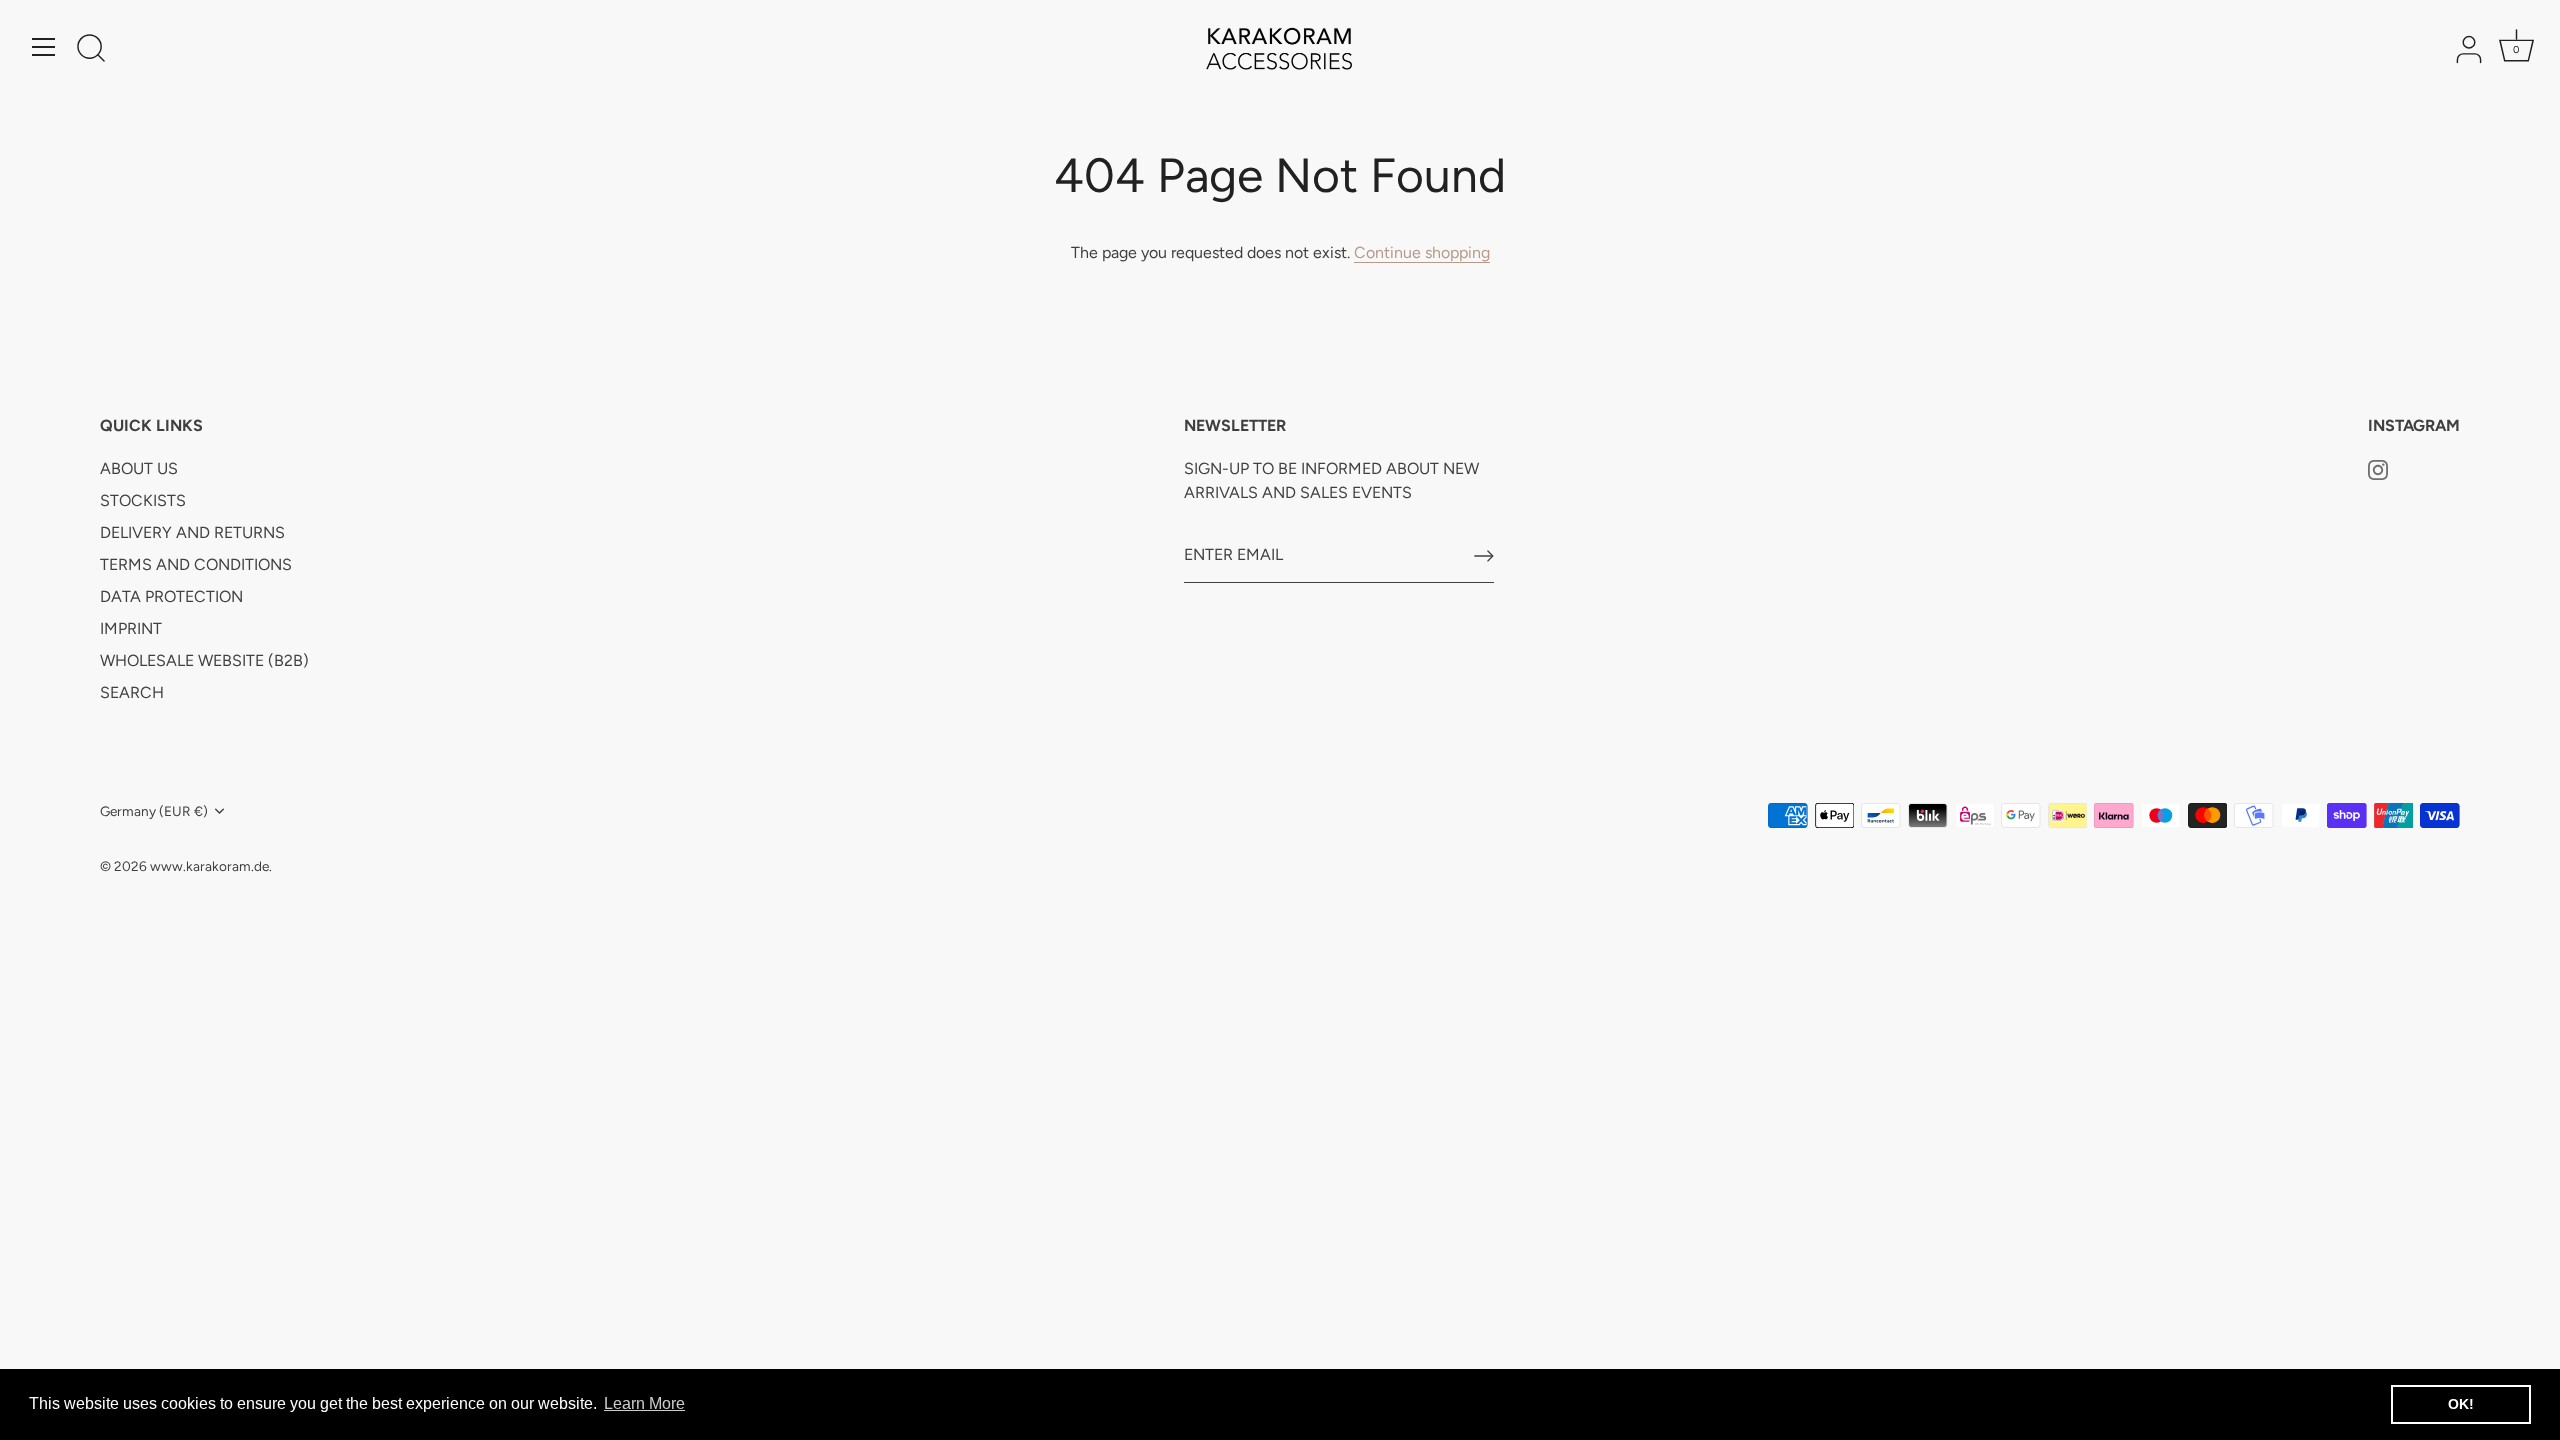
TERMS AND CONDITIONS (196, 564)
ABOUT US (139, 468)
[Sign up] (1484, 556)
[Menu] (44, 47)
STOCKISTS (143, 500)
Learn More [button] (644, 1403)
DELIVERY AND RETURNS (192, 532)
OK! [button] (2461, 1404)
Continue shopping (1422, 252)
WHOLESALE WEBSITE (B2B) (204, 660)
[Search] (91, 50)
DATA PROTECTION (171, 596)
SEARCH (132, 692)
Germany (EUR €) (154, 811)
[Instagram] (2378, 468)
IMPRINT (131, 628)
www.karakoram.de (209, 866)
